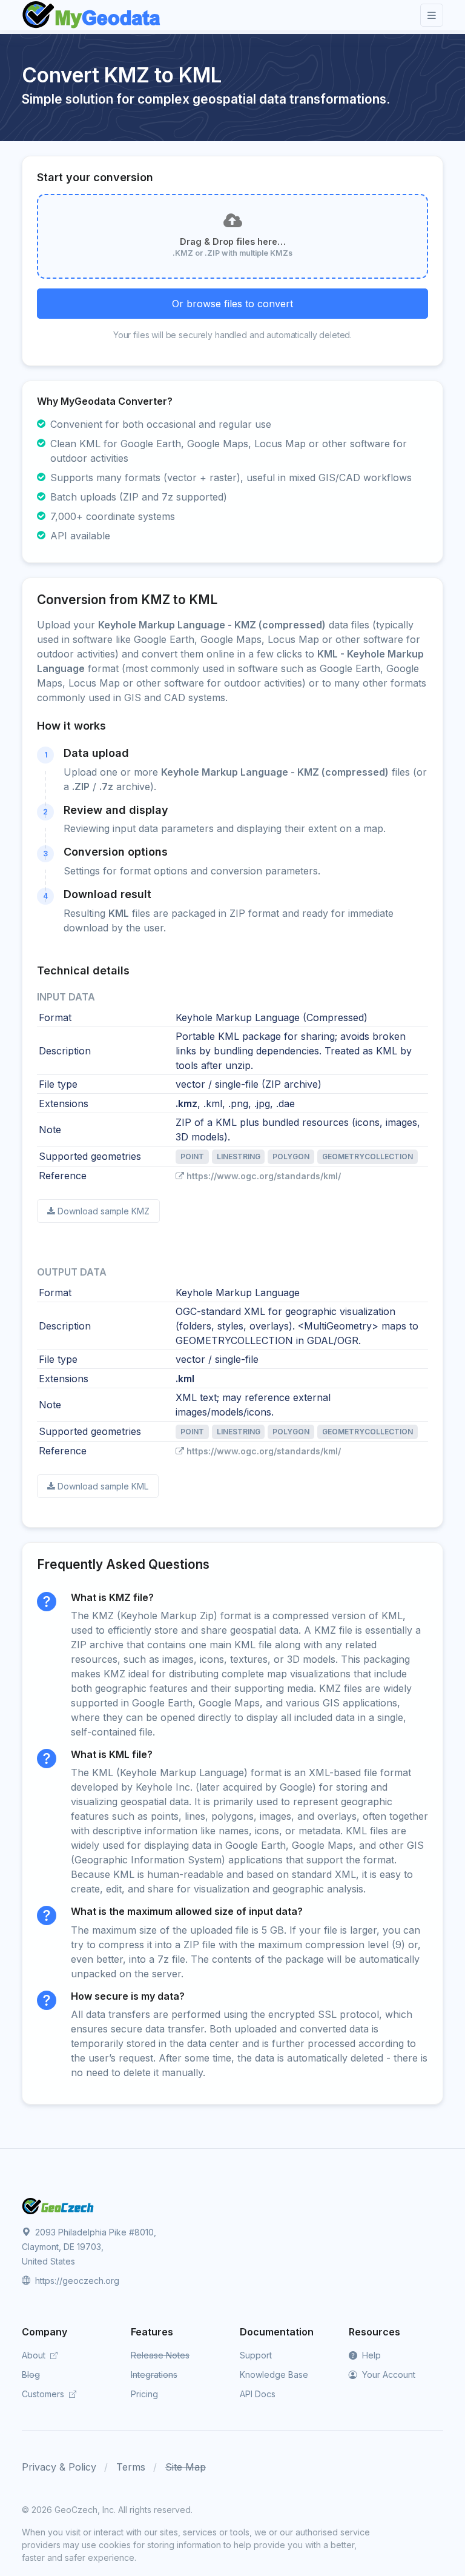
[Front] (92, 15)
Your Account (387, 2375)
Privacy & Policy (59, 2467)
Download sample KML (103, 1486)
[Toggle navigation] (432, 15)
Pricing (144, 2394)
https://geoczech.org (76, 2281)
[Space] (58, 2205)
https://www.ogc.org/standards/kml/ (264, 1176)
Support (256, 2355)
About (35, 2355)
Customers (44, 2394)
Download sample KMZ (104, 1211)
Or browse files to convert (232, 304)
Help (370, 2355)
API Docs (258, 2394)
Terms (131, 2467)
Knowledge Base (274, 2375)
